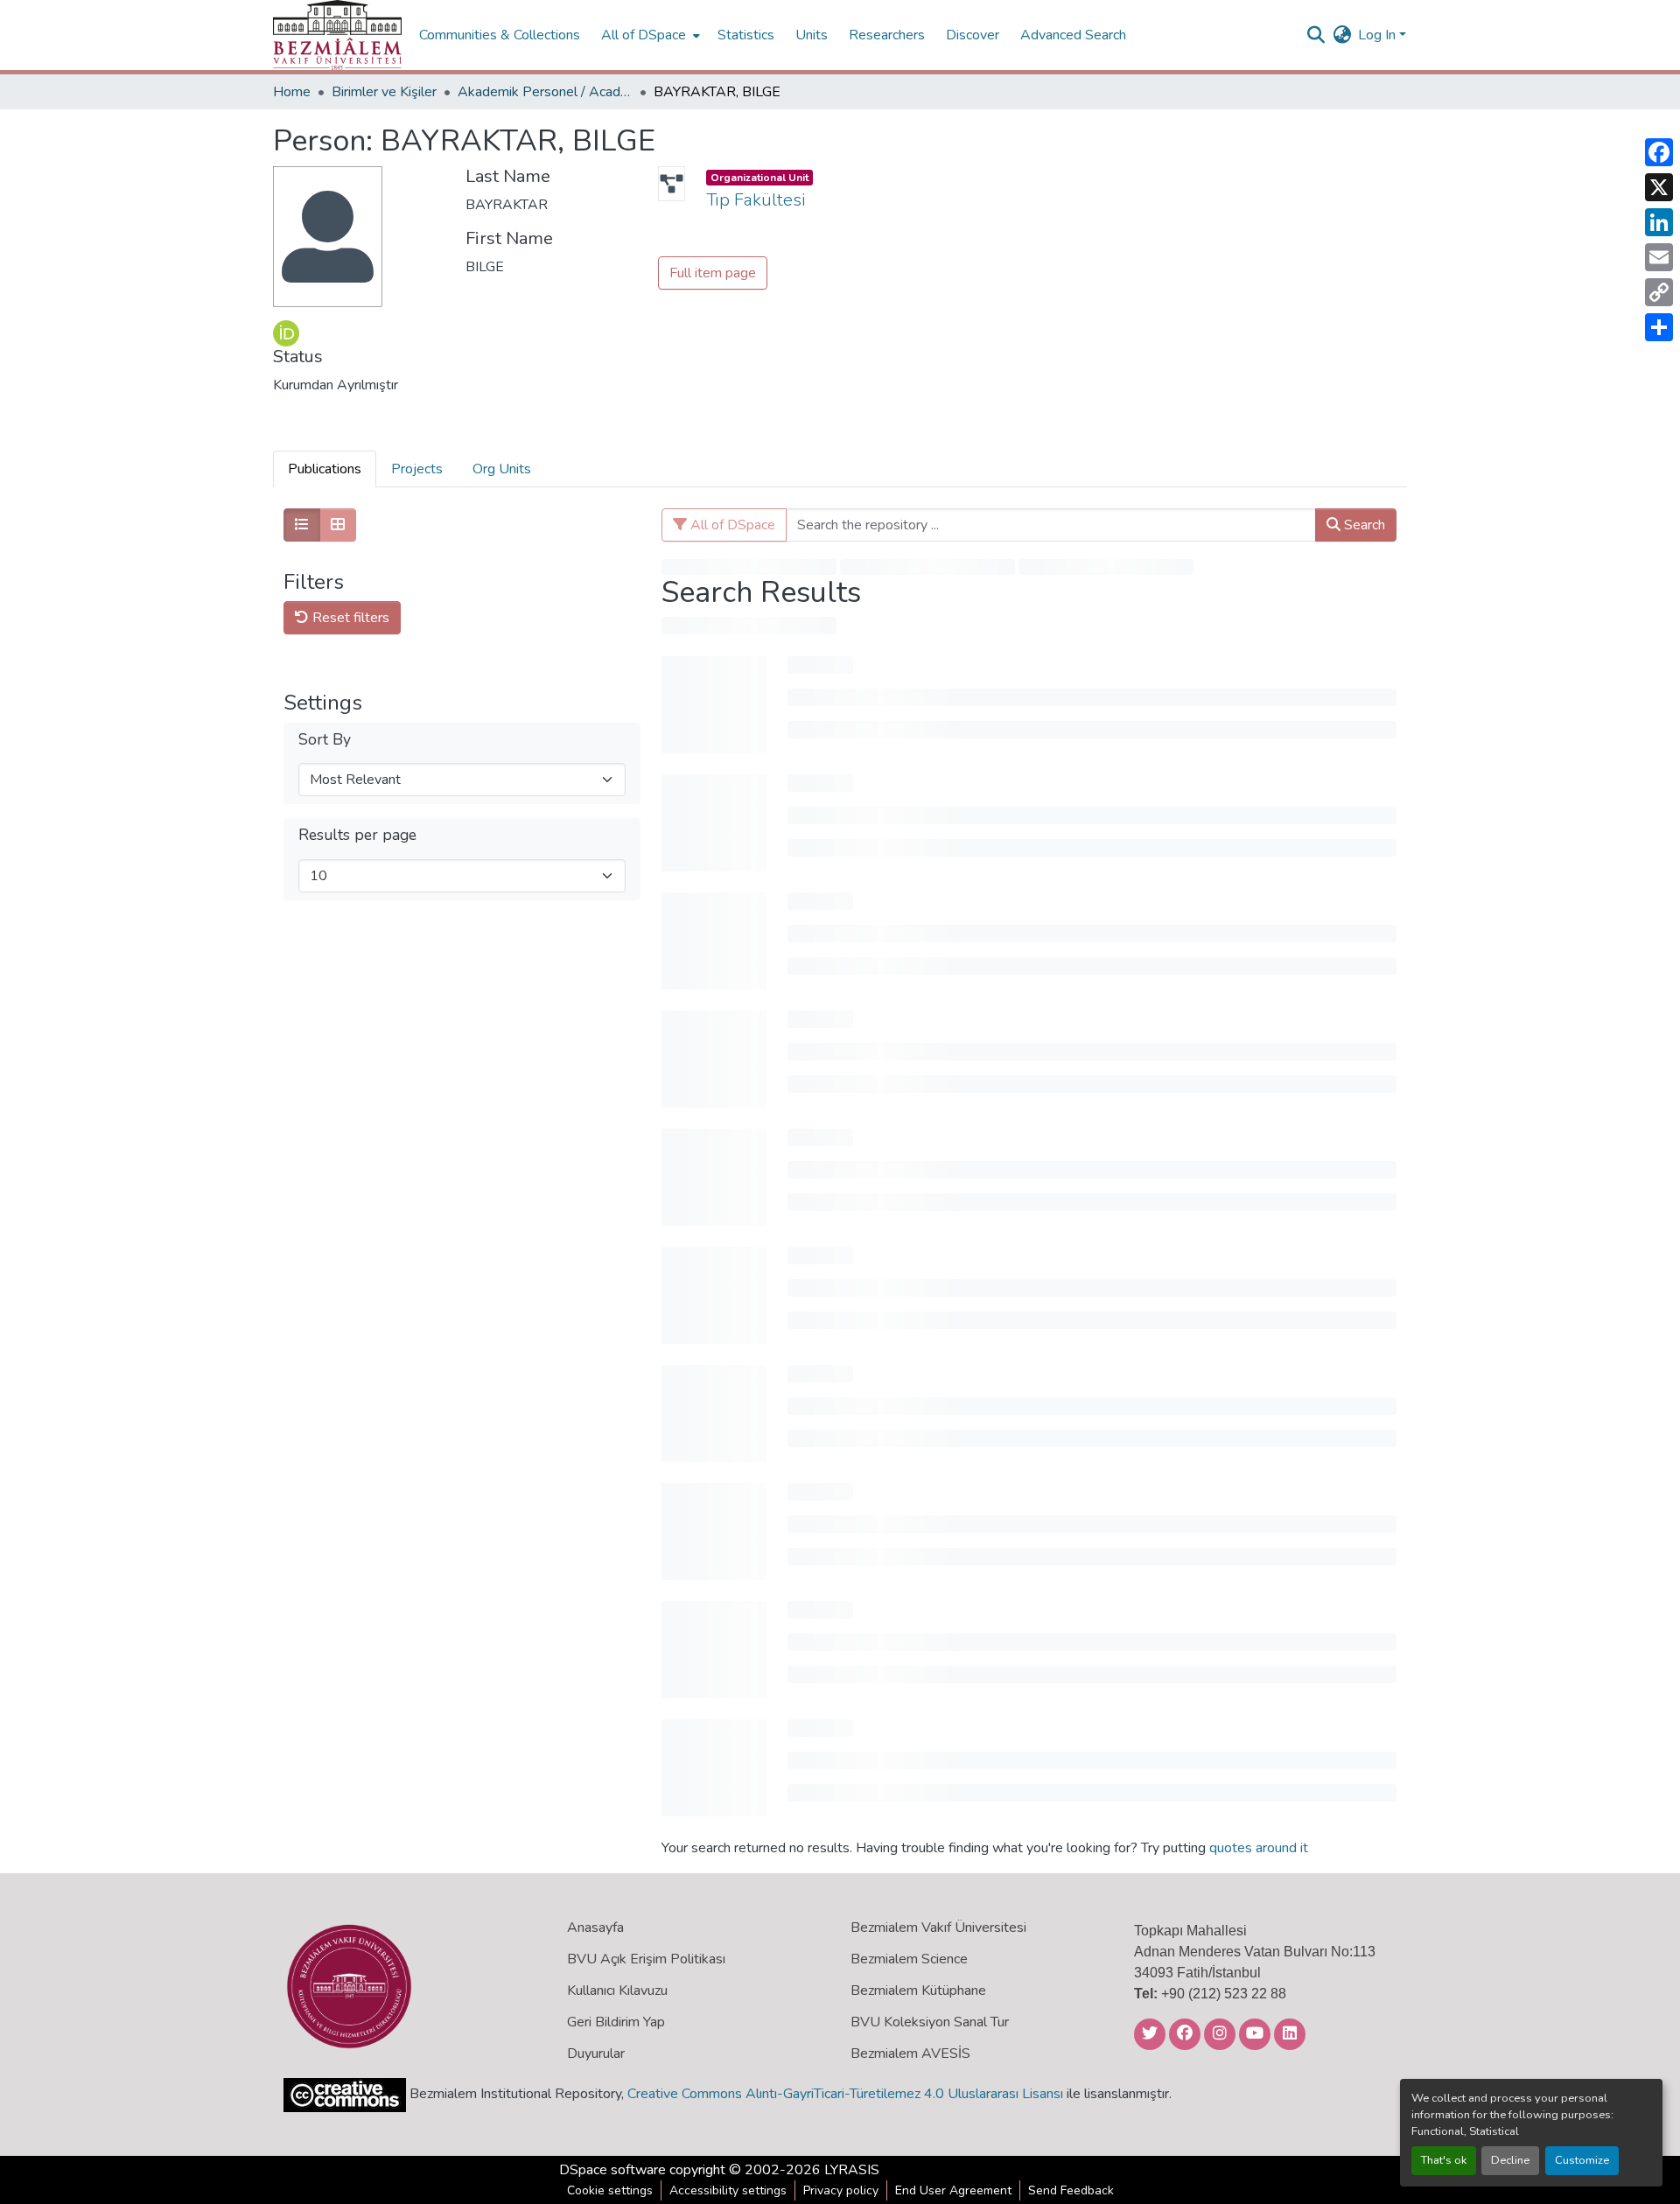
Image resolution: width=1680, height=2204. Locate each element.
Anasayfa (595, 1928)
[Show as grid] (338, 525)
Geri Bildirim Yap (616, 2022)
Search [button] (1363, 525)
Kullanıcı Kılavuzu (617, 1991)
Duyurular (596, 2054)
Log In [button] (1379, 35)
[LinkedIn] (1659, 222)
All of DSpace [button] (644, 35)
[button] (337, 35)
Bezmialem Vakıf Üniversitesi (938, 1928)
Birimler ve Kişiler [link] (384, 92)
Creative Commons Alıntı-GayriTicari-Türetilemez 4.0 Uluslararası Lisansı (845, 2094)
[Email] (1659, 257)
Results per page (357, 835)
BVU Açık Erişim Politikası (646, 1959)
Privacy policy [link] (841, 2190)
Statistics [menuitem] (746, 35)
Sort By (325, 740)
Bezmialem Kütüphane (918, 1991)
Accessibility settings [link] (728, 2190)
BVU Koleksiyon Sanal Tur (930, 2022)
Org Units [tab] (502, 469)
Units (812, 35)
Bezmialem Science (909, 1959)
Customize (1582, 2160)
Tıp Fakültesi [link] (756, 200)
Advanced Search (1073, 35)
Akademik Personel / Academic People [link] (545, 92)
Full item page (713, 273)
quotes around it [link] (1259, 1848)
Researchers (887, 35)
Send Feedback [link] (1071, 2190)
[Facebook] (1659, 152)
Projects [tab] (417, 469)
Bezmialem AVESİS (910, 2054)
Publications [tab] (325, 469)
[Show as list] (302, 525)
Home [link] (292, 92)
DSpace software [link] (612, 2170)
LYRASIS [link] (852, 2170)
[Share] (1659, 327)
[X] (1659, 187)
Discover (973, 35)
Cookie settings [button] (610, 2190)
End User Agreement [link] (953, 2190)
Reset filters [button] (349, 618)
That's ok (1444, 2160)
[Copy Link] (1659, 292)
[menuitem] (649, 35)
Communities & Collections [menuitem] (500, 35)
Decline (1510, 2160)
